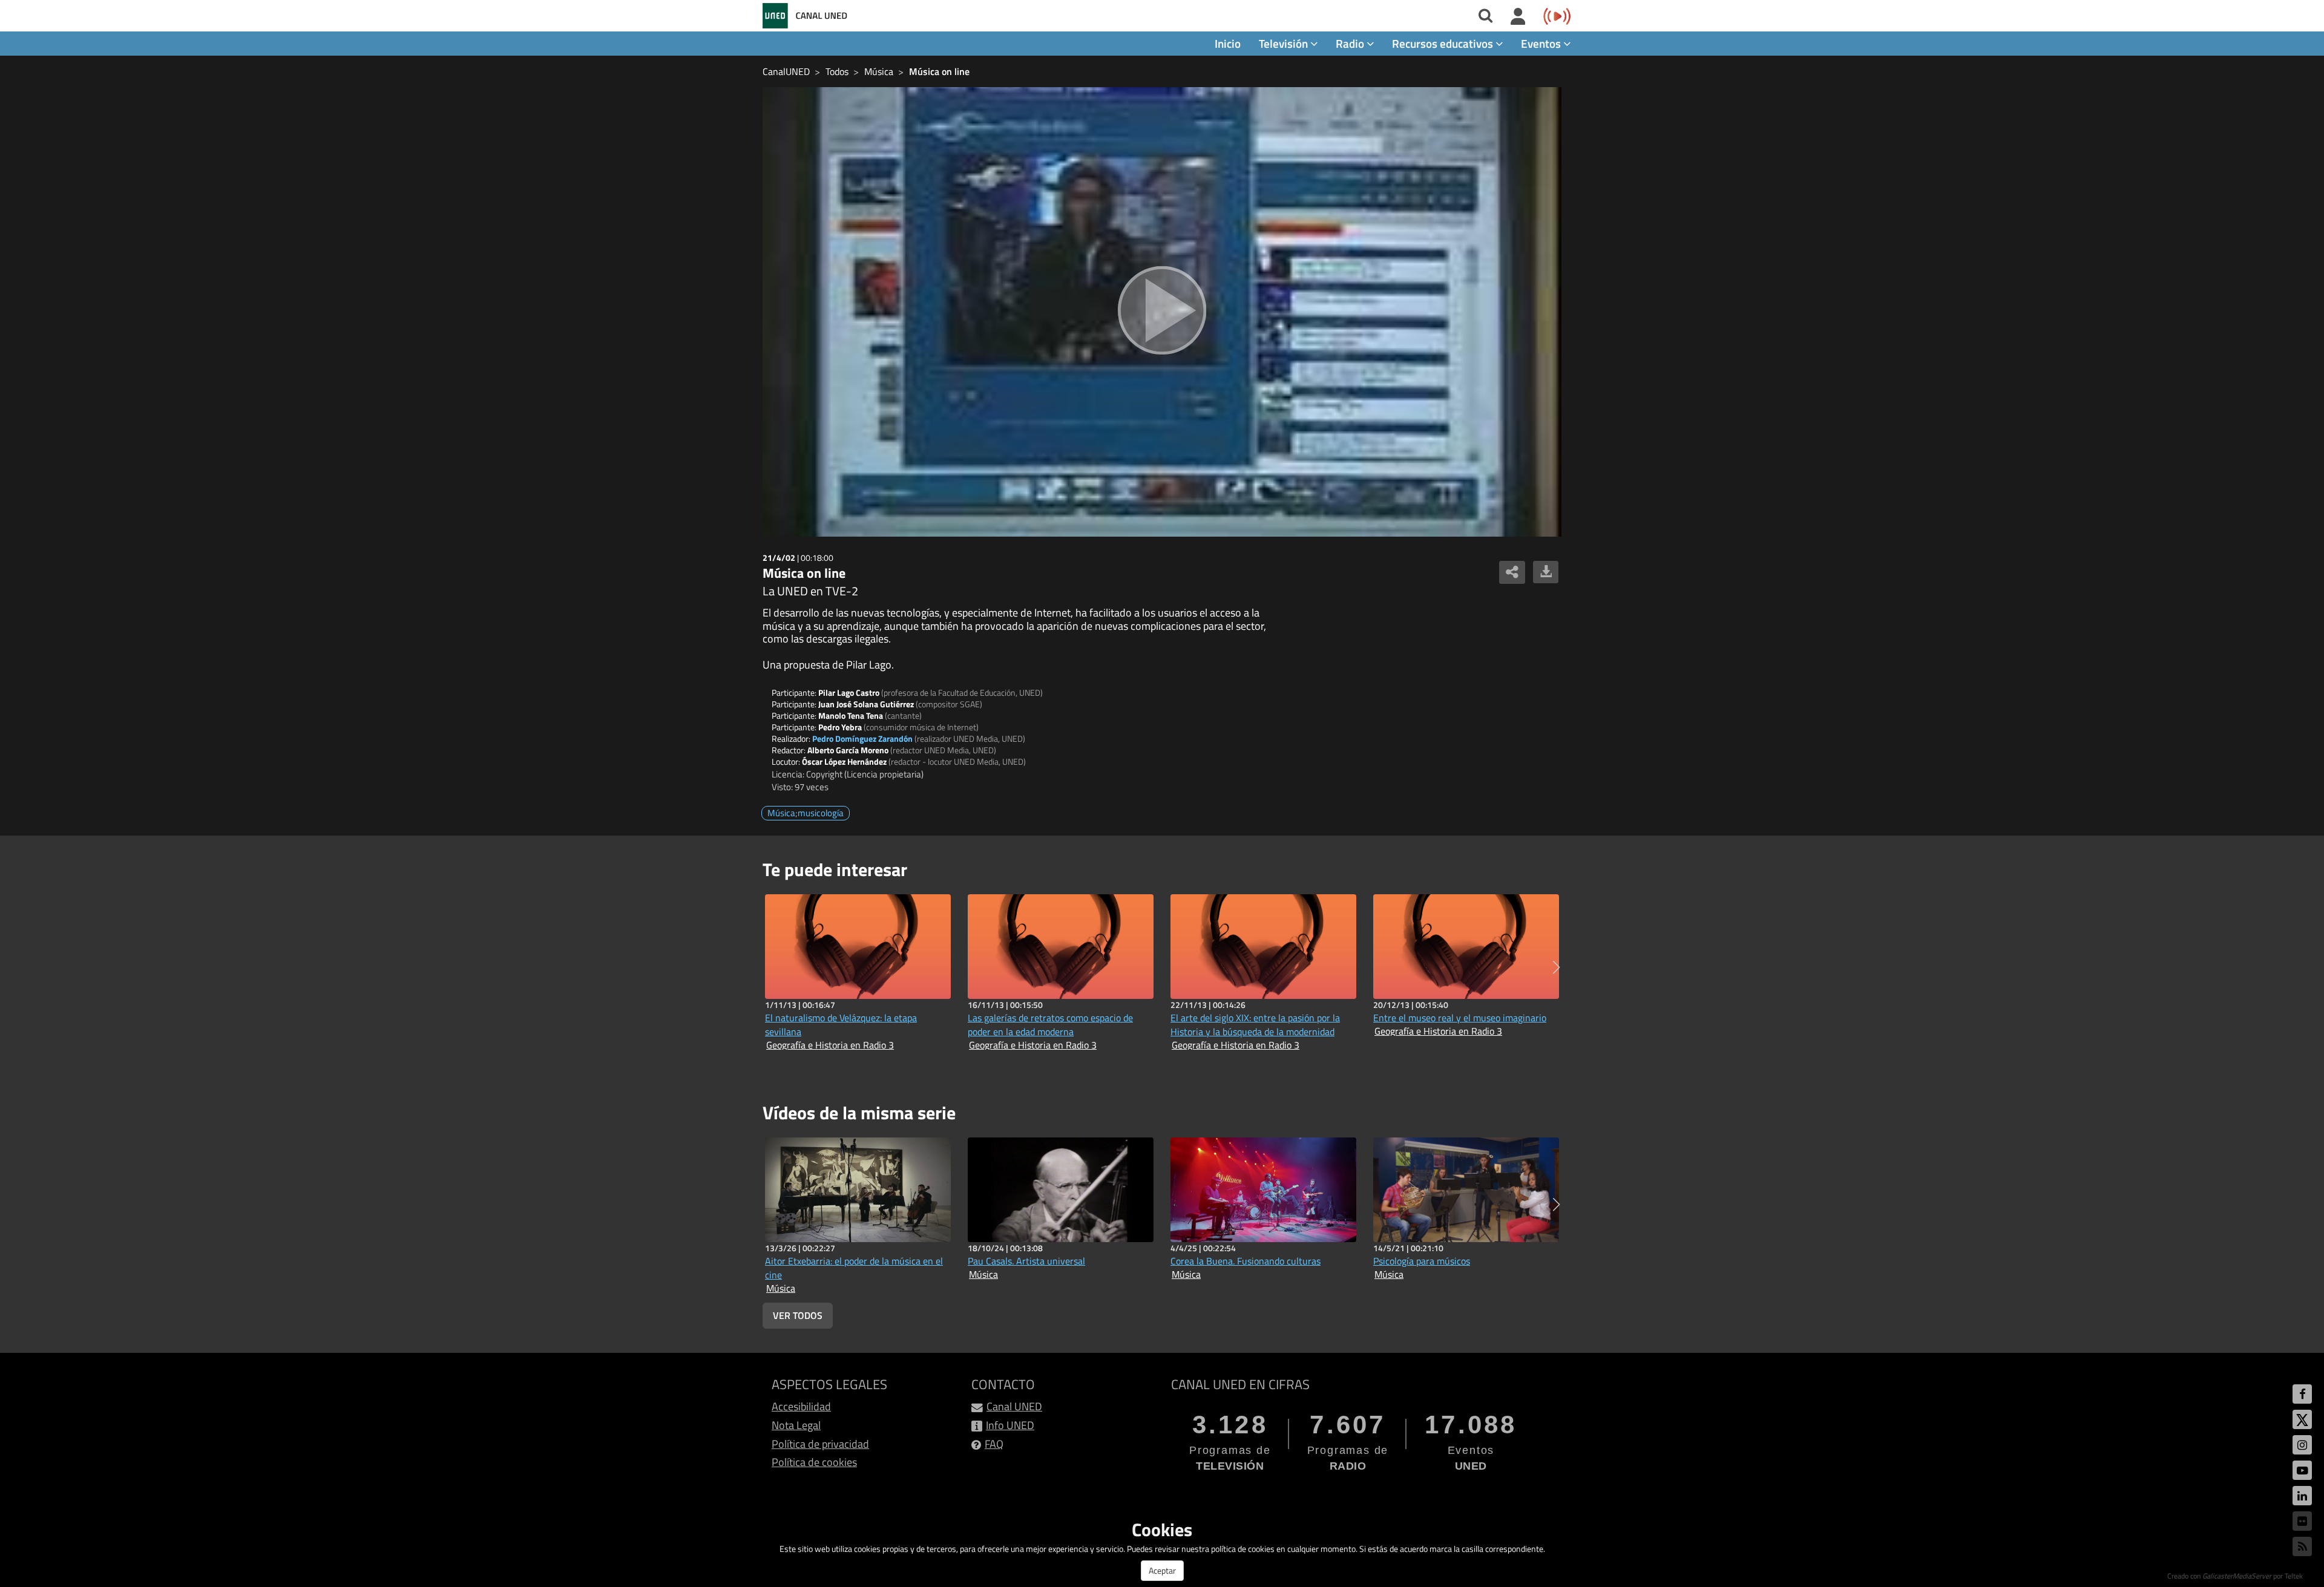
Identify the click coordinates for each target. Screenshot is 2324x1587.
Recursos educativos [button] (1444, 43)
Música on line (939, 71)
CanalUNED (786, 71)
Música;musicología (806, 813)
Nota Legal (796, 1425)
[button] (1556, 967)
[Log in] (1518, 17)
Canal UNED (1014, 1406)
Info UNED (1010, 1425)
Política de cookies (814, 1462)
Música (879, 71)
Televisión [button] (1285, 43)
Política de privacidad (820, 1444)
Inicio (1228, 43)
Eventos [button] (1542, 43)
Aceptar (1162, 1570)
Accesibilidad (801, 1406)
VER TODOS (798, 1315)
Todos (837, 71)
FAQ (994, 1444)
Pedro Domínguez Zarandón (862, 738)
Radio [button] (1351, 43)
